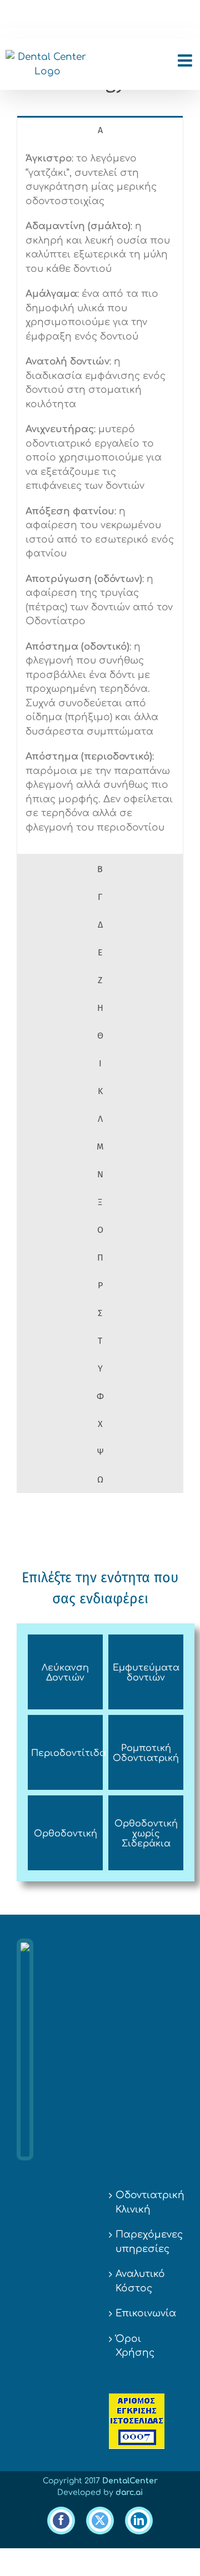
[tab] (100, 130)
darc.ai (129, 2493)
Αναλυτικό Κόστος (140, 2281)
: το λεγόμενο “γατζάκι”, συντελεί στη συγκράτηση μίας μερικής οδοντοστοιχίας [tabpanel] (100, 493)
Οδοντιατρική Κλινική (147, 2202)
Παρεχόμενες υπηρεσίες (147, 2242)
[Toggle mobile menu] (186, 60)
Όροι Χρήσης (135, 2346)
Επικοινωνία (146, 2313)
